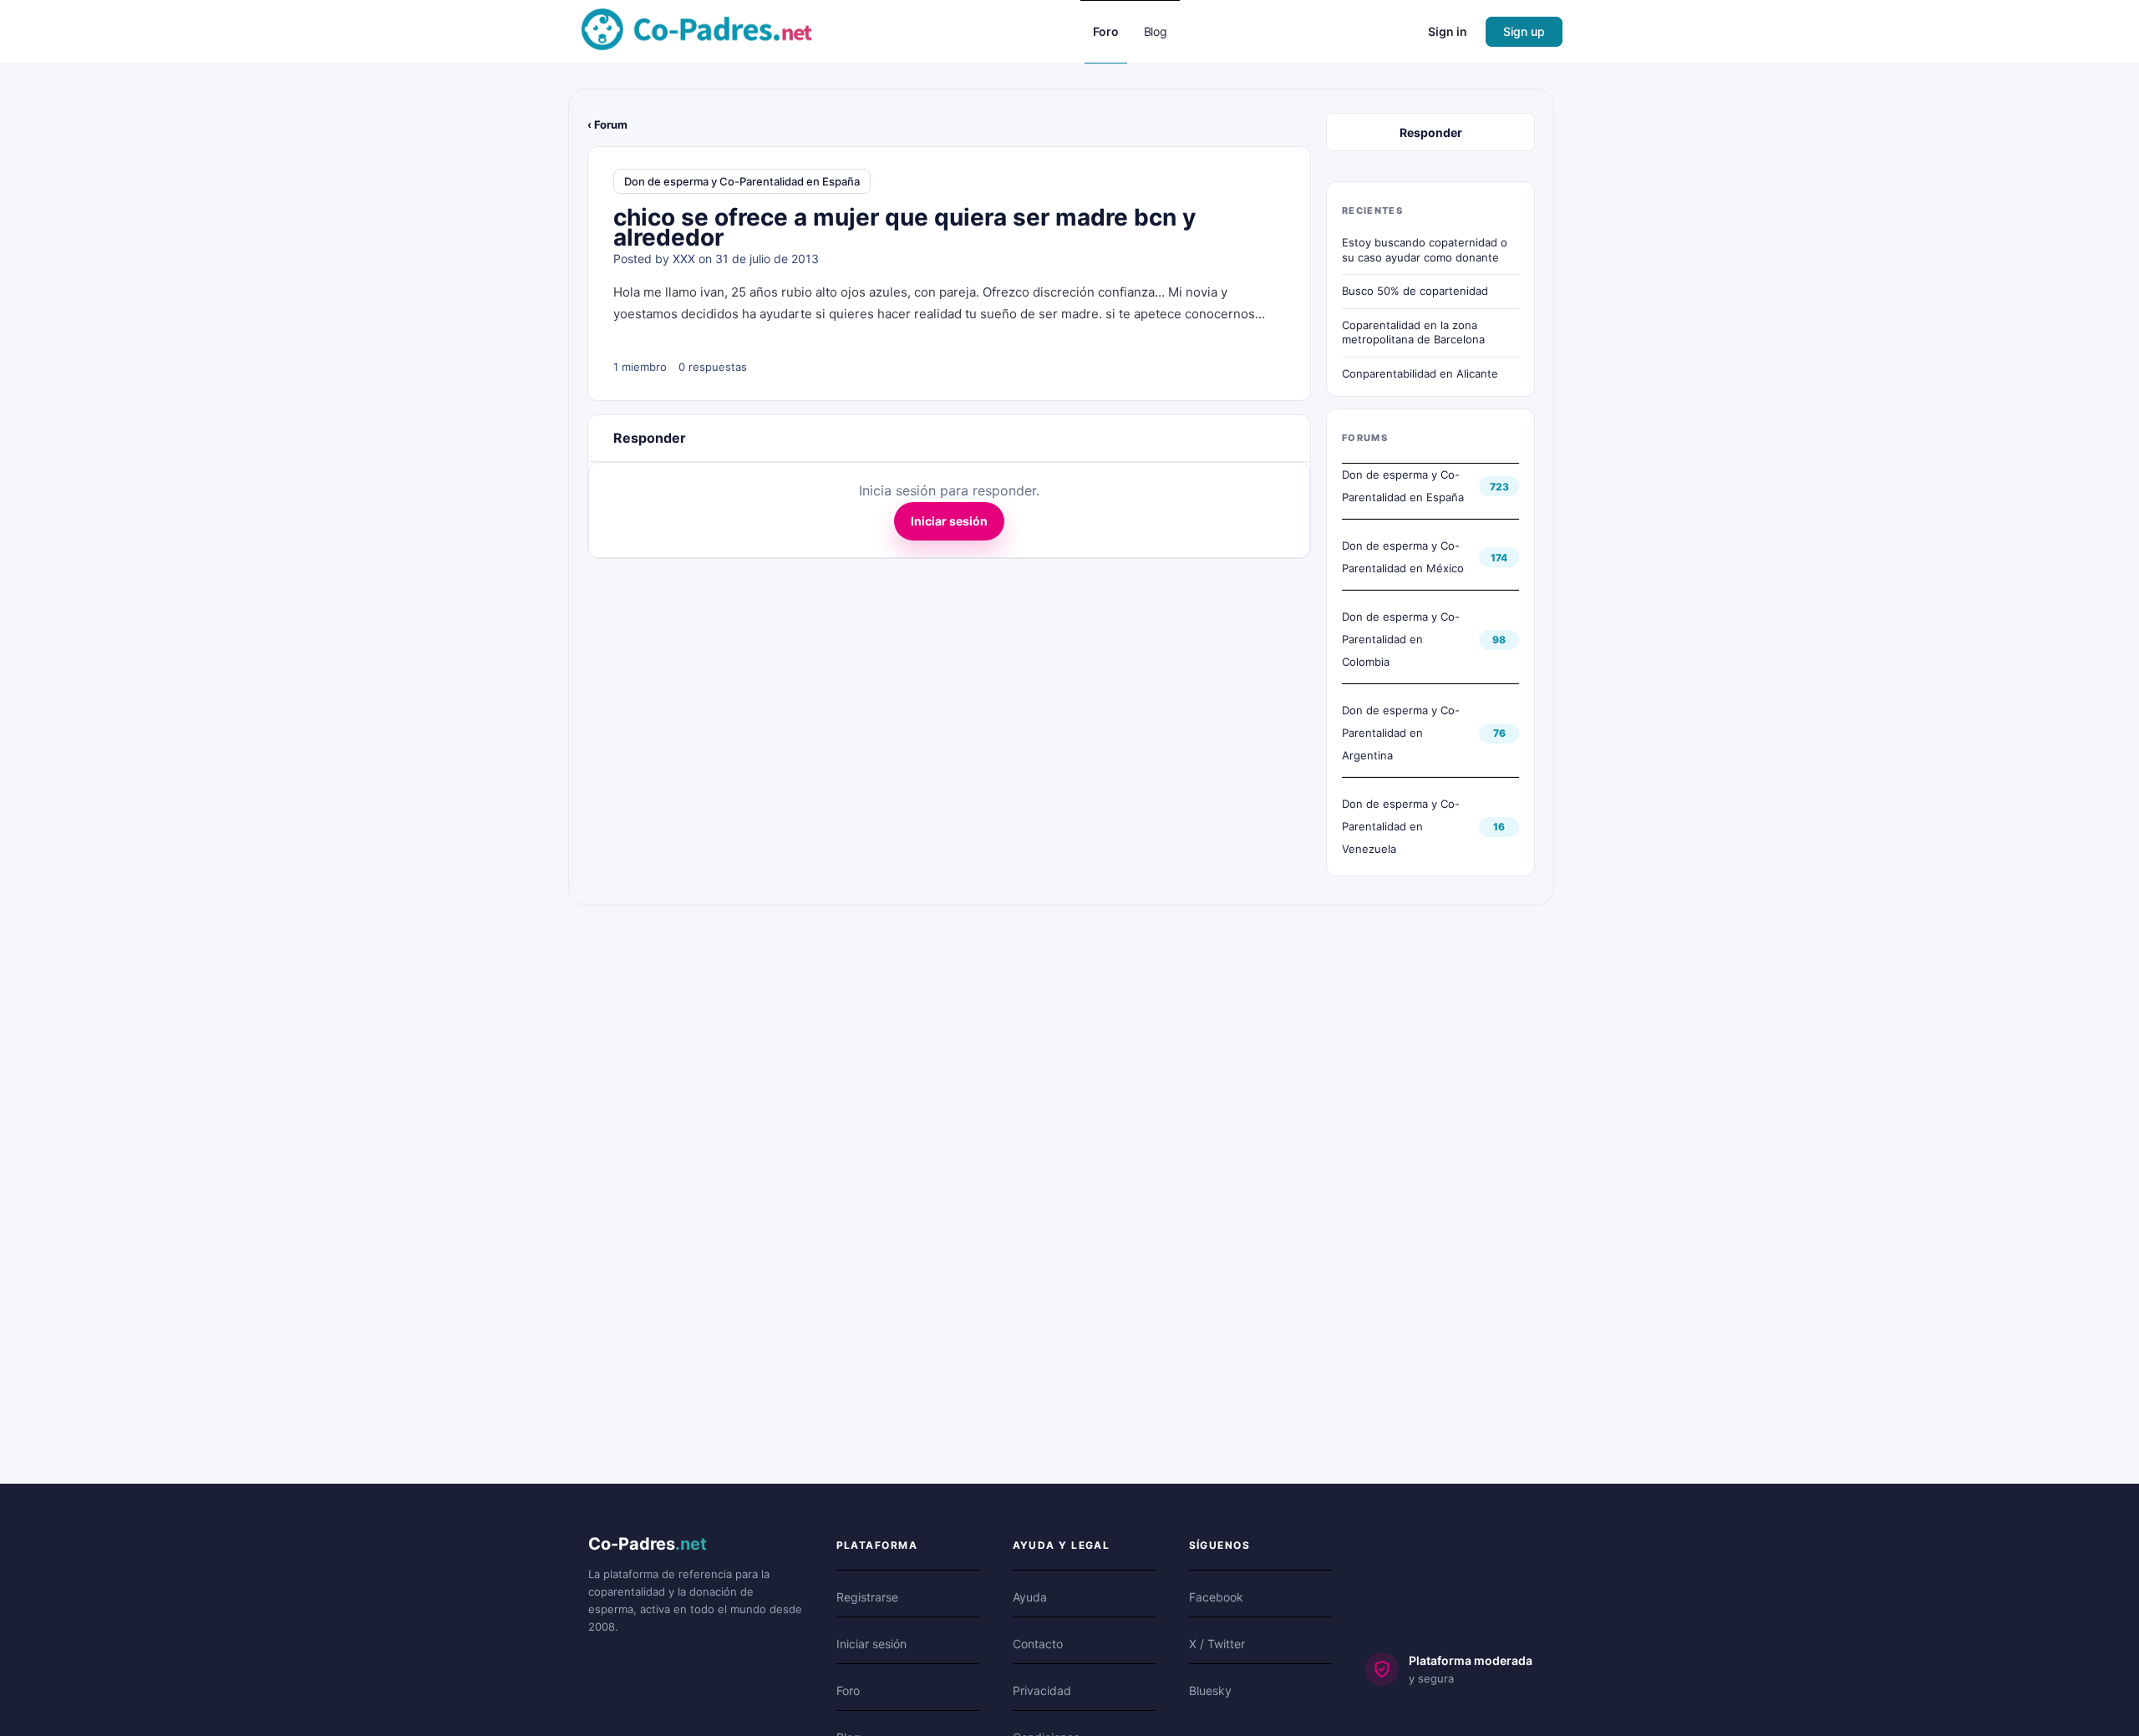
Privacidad (1042, 1690)
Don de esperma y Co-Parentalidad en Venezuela (1401, 826)
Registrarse (867, 1597)
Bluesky (1210, 1690)
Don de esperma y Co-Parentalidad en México (1403, 557)
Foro (848, 1690)
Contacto (1038, 1644)
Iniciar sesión (949, 521)
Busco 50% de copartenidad (1415, 291)
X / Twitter (1217, 1644)
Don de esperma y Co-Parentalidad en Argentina (1401, 733)
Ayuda (1030, 1597)
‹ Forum (607, 124)
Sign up (1524, 31)
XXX (684, 259)
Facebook (1216, 1597)
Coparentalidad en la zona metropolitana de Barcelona (1413, 332)
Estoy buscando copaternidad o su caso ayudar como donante (1425, 250)
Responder (1431, 132)
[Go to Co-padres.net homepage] (697, 30)
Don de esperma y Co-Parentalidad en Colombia (1401, 639)
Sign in (1448, 31)
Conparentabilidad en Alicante (1420, 373)
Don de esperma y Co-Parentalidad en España (742, 181)
